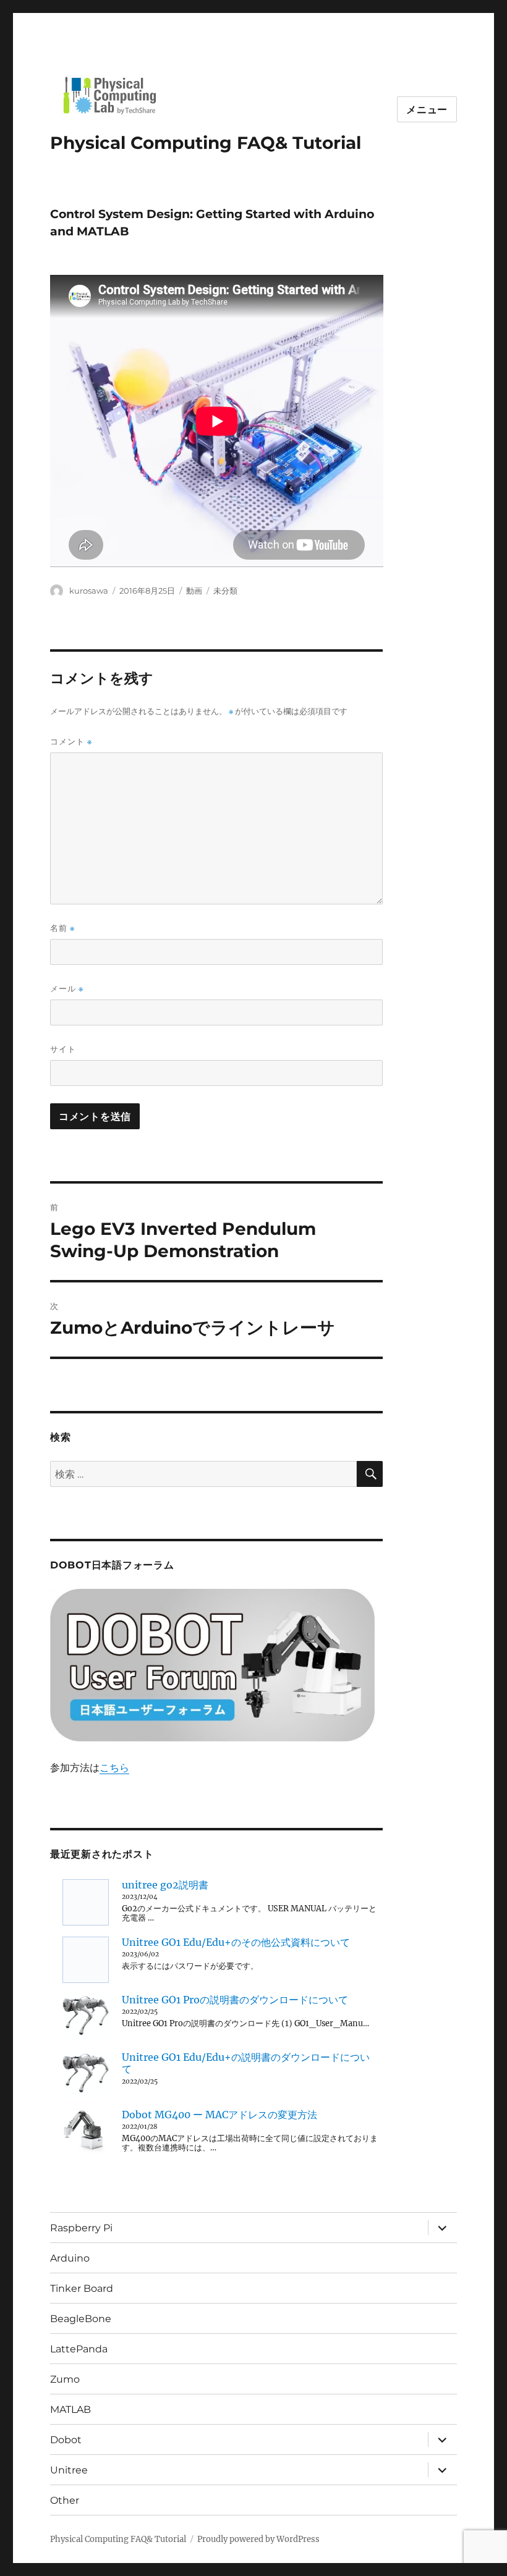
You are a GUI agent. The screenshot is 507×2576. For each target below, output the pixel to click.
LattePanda (79, 2349)
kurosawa (89, 591)
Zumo (65, 2379)
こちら (114, 1767)
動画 (194, 591)
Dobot (66, 2440)
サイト (63, 1049)
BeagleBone (81, 2319)
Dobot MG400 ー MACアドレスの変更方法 (219, 2115)
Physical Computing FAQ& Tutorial (206, 143)
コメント (71, 742)
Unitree (69, 2470)
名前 (62, 928)
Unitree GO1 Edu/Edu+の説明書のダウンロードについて (246, 2063)
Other (65, 2500)
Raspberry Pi (81, 2228)
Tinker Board (82, 2288)
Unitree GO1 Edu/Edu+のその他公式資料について (236, 1942)
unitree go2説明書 (165, 1885)
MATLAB (70, 2410)
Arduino (70, 2258)
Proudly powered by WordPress (258, 2539)
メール (67, 989)
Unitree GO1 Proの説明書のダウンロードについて (235, 2000)
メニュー (427, 110)
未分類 (225, 591)
